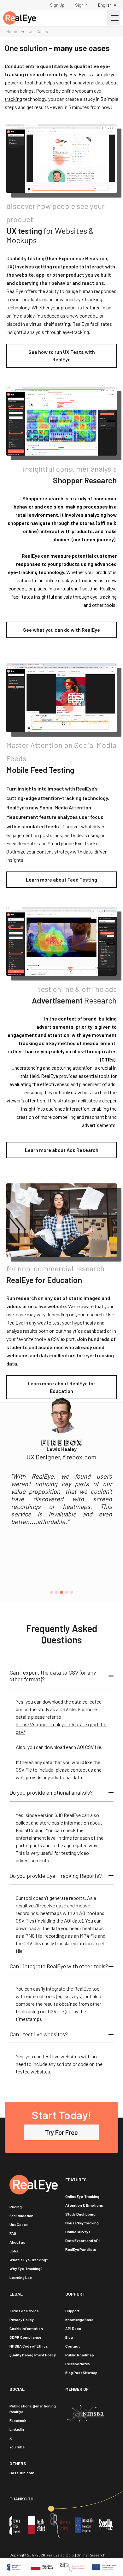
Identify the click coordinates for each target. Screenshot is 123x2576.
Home (12, 32)
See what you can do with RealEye (61, 630)
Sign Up (57, 5)
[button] (61, 1676)
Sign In (81, 5)
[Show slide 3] (61, 1592)
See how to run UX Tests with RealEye (62, 356)
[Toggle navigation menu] (114, 18)
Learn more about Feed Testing (61, 880)
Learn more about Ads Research (62, 1150)
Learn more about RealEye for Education (61, 1387)
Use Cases (38, 32)
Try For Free (61, 2132)
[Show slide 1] (51, 1592)
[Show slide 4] (67, 1592)
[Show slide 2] (56, 1592)
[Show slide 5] (72, 1592)
